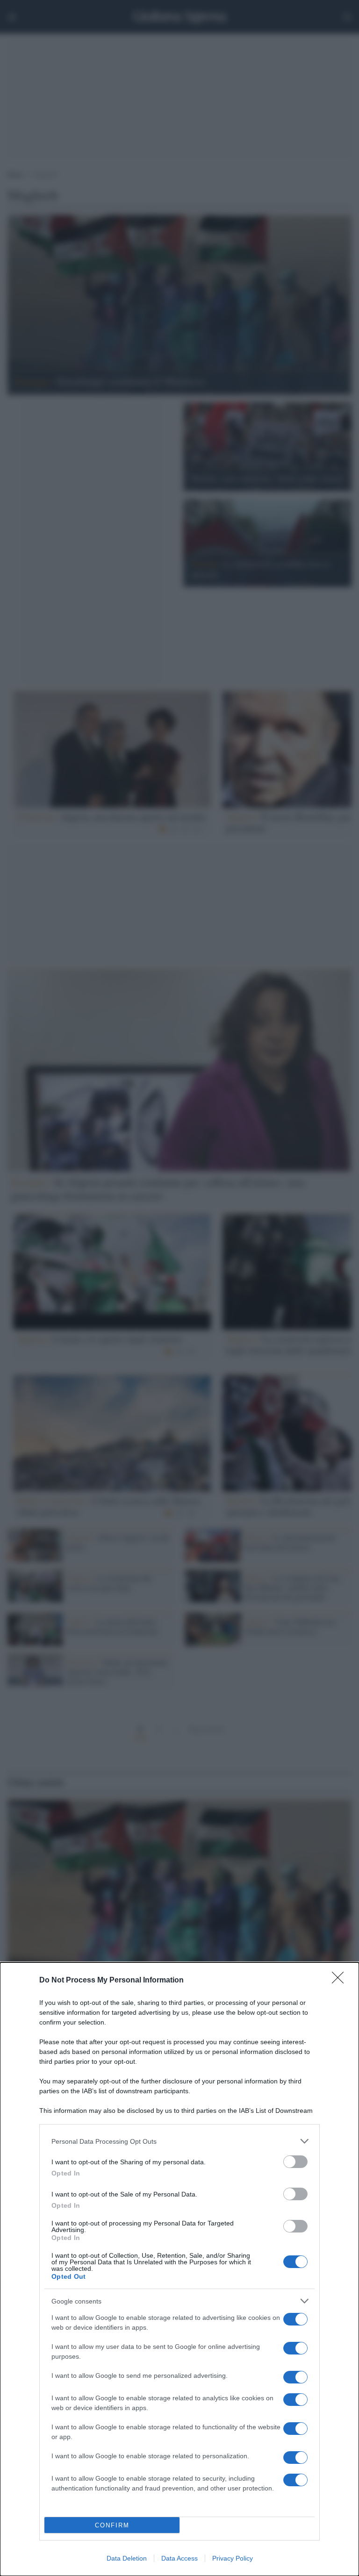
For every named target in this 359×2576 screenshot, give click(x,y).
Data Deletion (127, 2558)
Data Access (179, 2558)
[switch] (295, 2162)
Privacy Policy (233, 2558)
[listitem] (179, 2141)
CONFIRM (112, 2525)
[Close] (341, 1981)
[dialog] (179, 2269)
